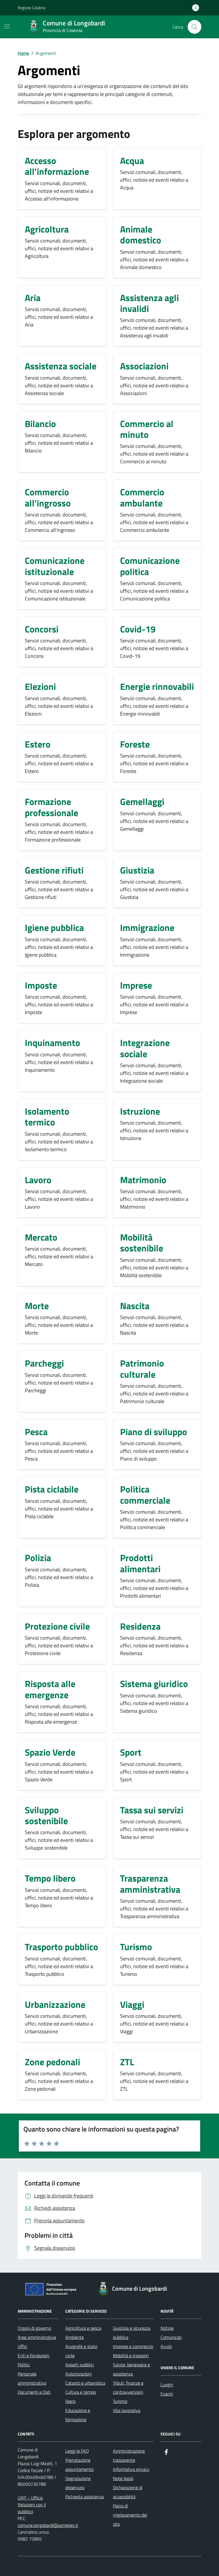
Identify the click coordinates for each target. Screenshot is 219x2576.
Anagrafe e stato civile (81, 2351)
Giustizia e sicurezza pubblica (132, 2333)
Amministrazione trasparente (129, 2455)
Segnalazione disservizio (78, 2483)
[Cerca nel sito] (194, 27)
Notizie (167, 2328)
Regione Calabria (32, 8)
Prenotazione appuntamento (79, 2465)
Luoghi (167, 2385)
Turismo (120, 2401)
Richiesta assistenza (85, 2497)
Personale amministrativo (32, 2378)
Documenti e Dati (34, 2392)
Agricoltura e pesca (83, 2328)
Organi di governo (34, 2328)
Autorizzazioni (78, 2374)
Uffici (22, 2346)
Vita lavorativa (127, 2410)
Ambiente (75, 2337)
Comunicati (171, 2337)
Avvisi (166, 2346)
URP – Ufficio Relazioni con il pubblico (32, 2505)
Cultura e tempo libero (81, 2397)
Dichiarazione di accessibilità (128, 2492)
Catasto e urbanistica (85, 2383)
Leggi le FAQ (77, 2451)
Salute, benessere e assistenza (131, 2369)
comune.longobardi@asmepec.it (48, 2525)
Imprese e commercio (133, 2346)
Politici (24, 2365)
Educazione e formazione (78, 2415)
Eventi (167, 2394)
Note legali (123, 2478)
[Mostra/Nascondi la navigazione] (7, 26)
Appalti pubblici (80, 2365)
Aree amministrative (37, 2337)
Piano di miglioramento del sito (130, 2515)
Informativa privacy (131, 2469)
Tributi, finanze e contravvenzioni (128, 2387)
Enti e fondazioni (34, 2355)
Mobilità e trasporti (131, 2355)
